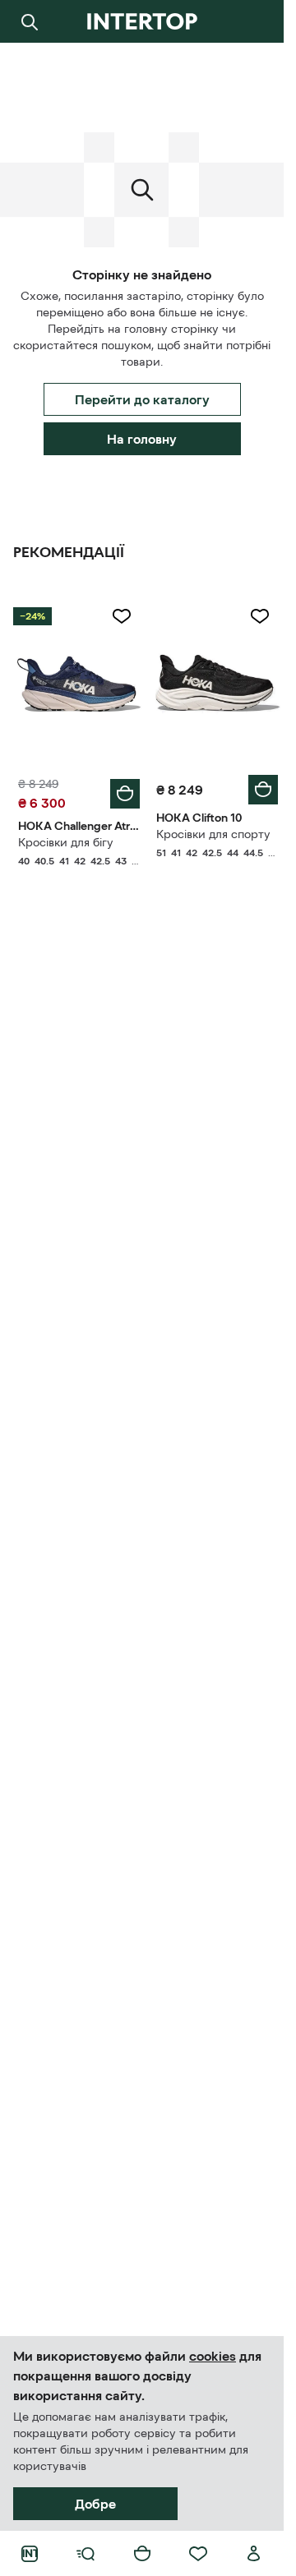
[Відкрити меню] (86, 2554)
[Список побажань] (198, 2554)
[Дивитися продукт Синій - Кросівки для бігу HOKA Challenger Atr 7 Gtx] (79, 681)
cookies (213, 2356)
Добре (95, 2504)
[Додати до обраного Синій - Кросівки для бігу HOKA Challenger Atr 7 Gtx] (122, 616)
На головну (142, 439)
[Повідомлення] (254, 21)
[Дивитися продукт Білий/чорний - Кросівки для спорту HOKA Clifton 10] (217, 681)
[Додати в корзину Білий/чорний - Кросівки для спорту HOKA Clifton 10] (263, 790)
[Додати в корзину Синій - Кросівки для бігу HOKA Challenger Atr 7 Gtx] (125, 794)
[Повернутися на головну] (142, 21)
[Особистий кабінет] (254, 2554)
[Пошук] (30, 21)
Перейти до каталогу (142, 399)
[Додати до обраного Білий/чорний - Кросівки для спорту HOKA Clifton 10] (260, 616)
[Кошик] (142, 2554)
